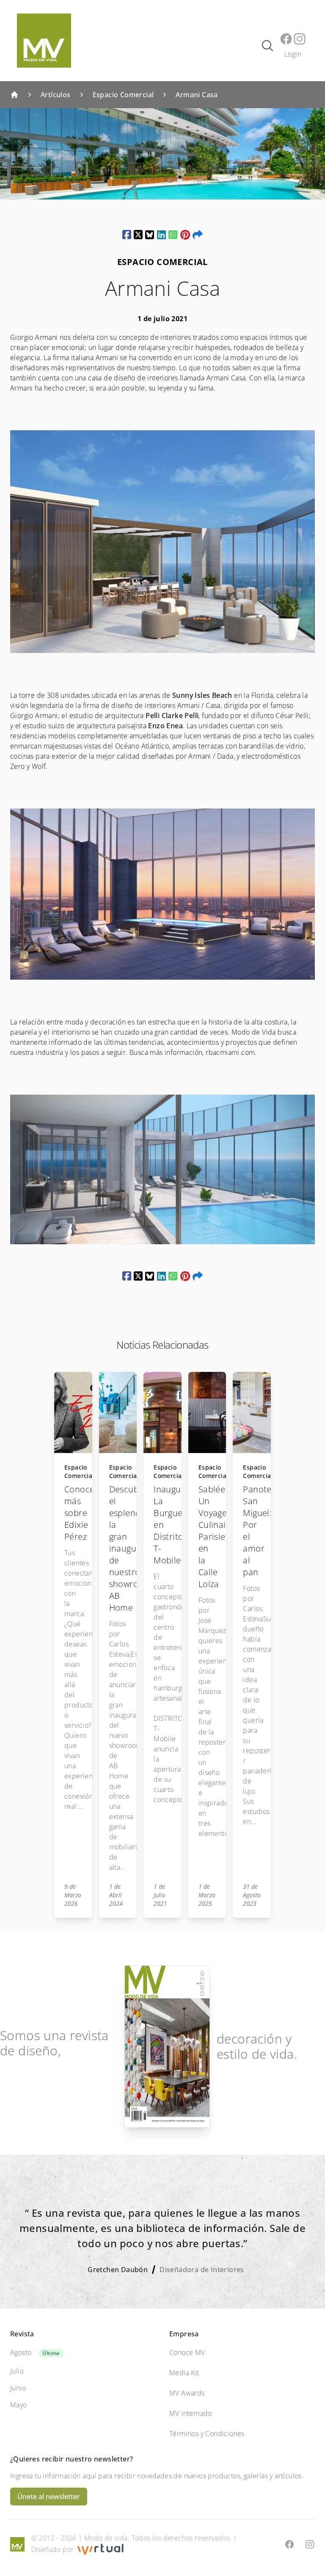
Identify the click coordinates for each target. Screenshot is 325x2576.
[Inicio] (14, 95)
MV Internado (191, 2413)
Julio (17, 2371)
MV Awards (187, 2393)
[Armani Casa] (127, 235)
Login (293, 54)
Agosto (21, 2352)
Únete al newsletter (49, 2497)
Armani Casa (197, 95)
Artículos (56, 95)
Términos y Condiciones (207, 2434)
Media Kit (184, 2373)
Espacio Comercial (123, 95)
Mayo (19, 2405)
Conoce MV (187, 2352)
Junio (18, 2388)
